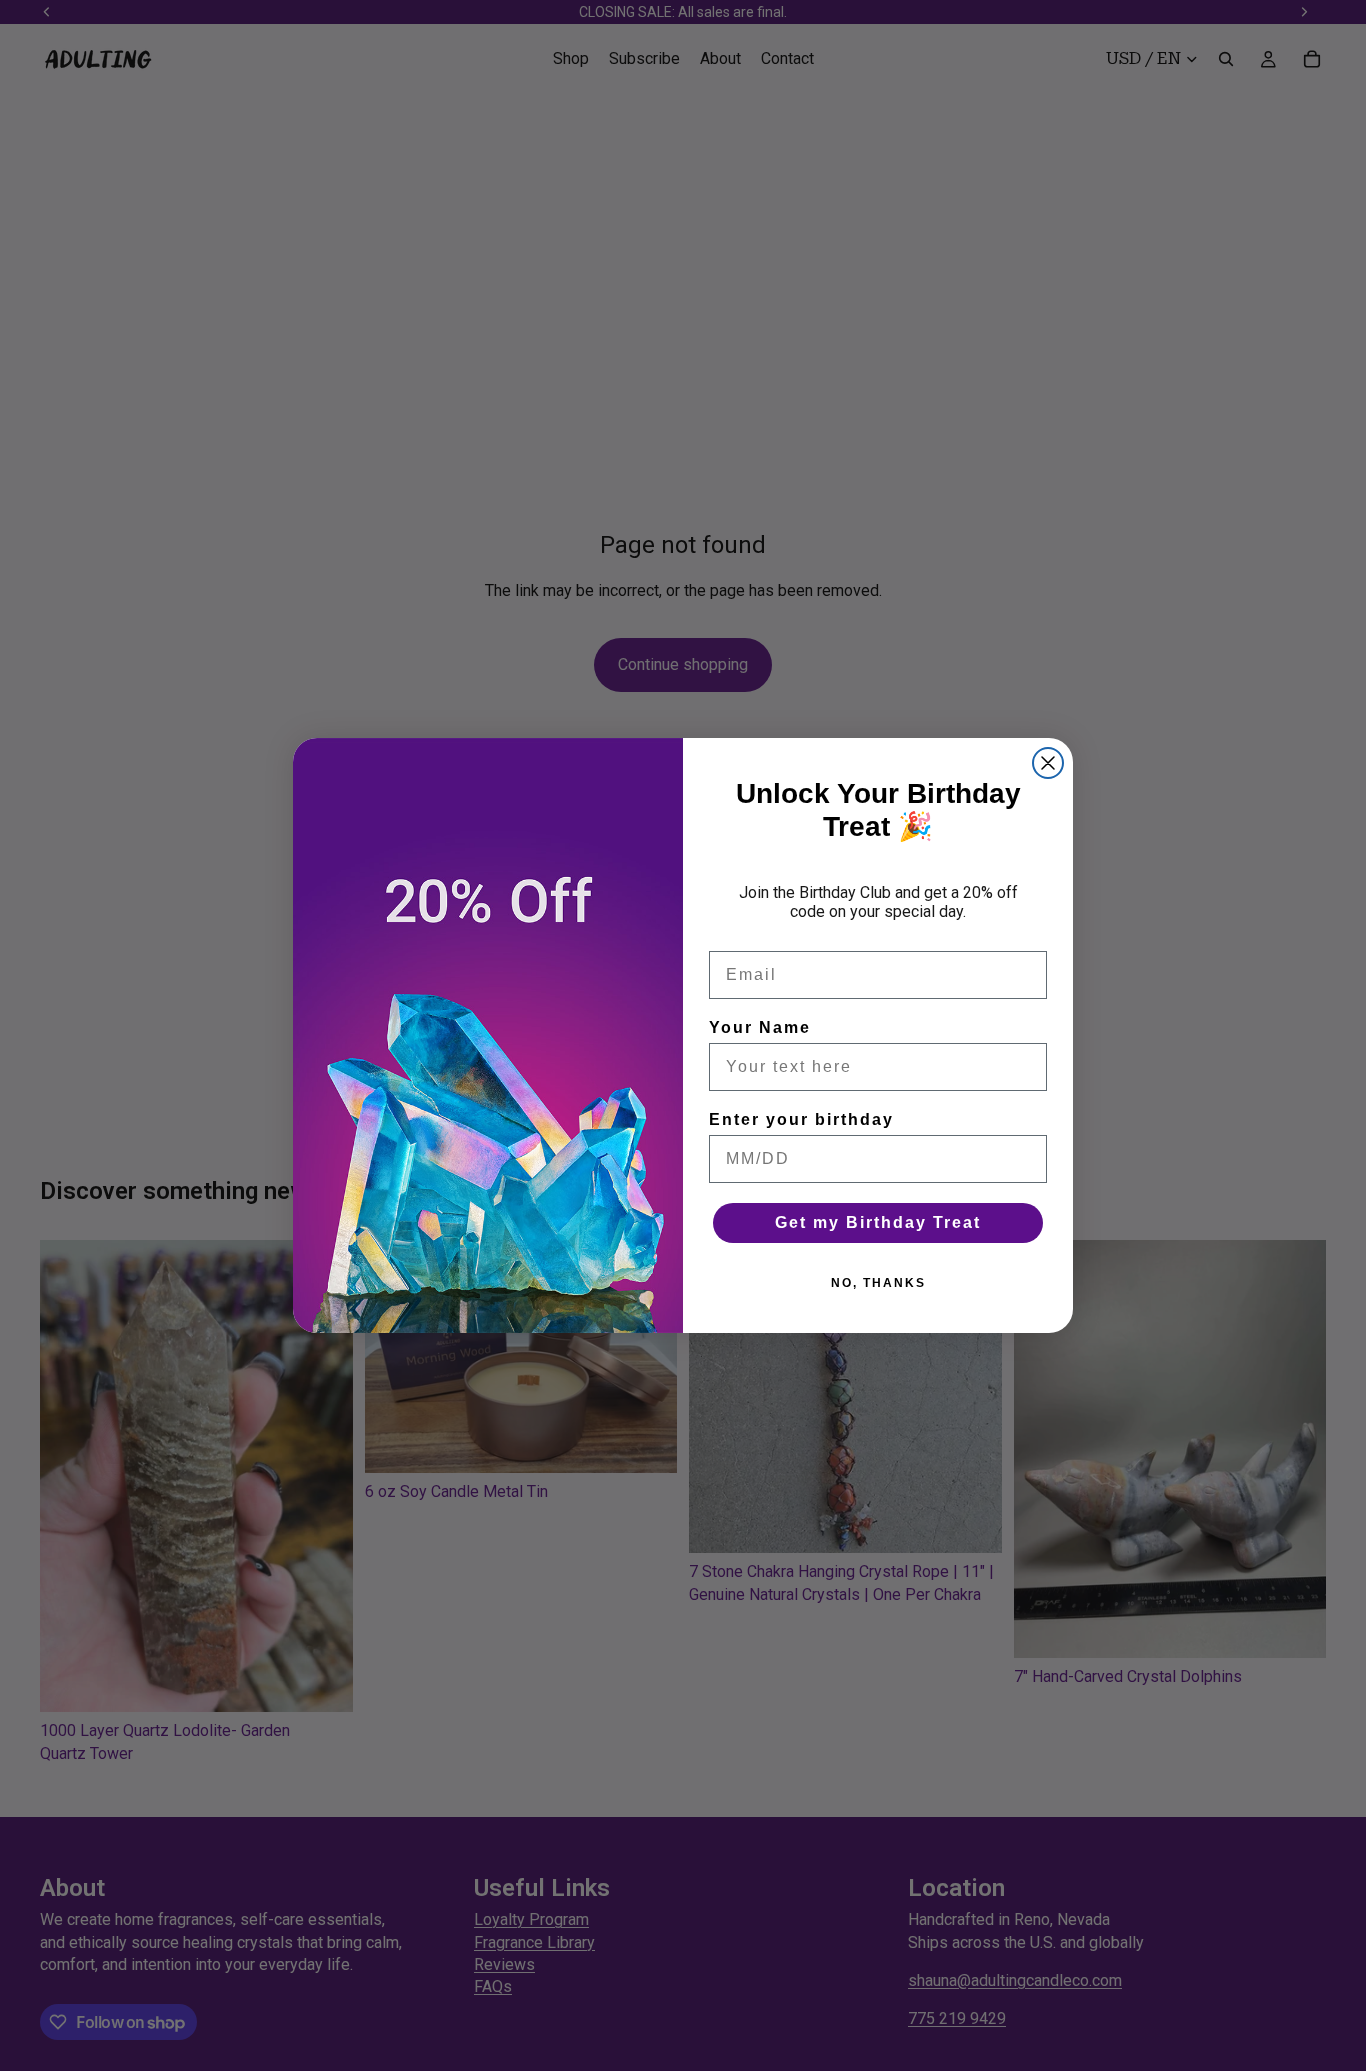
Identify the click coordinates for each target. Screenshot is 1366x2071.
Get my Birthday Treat (878, 1222)
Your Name (760, 1027)
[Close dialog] (1048, 763)
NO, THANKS (878, 1283)
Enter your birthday (801, 1119)
